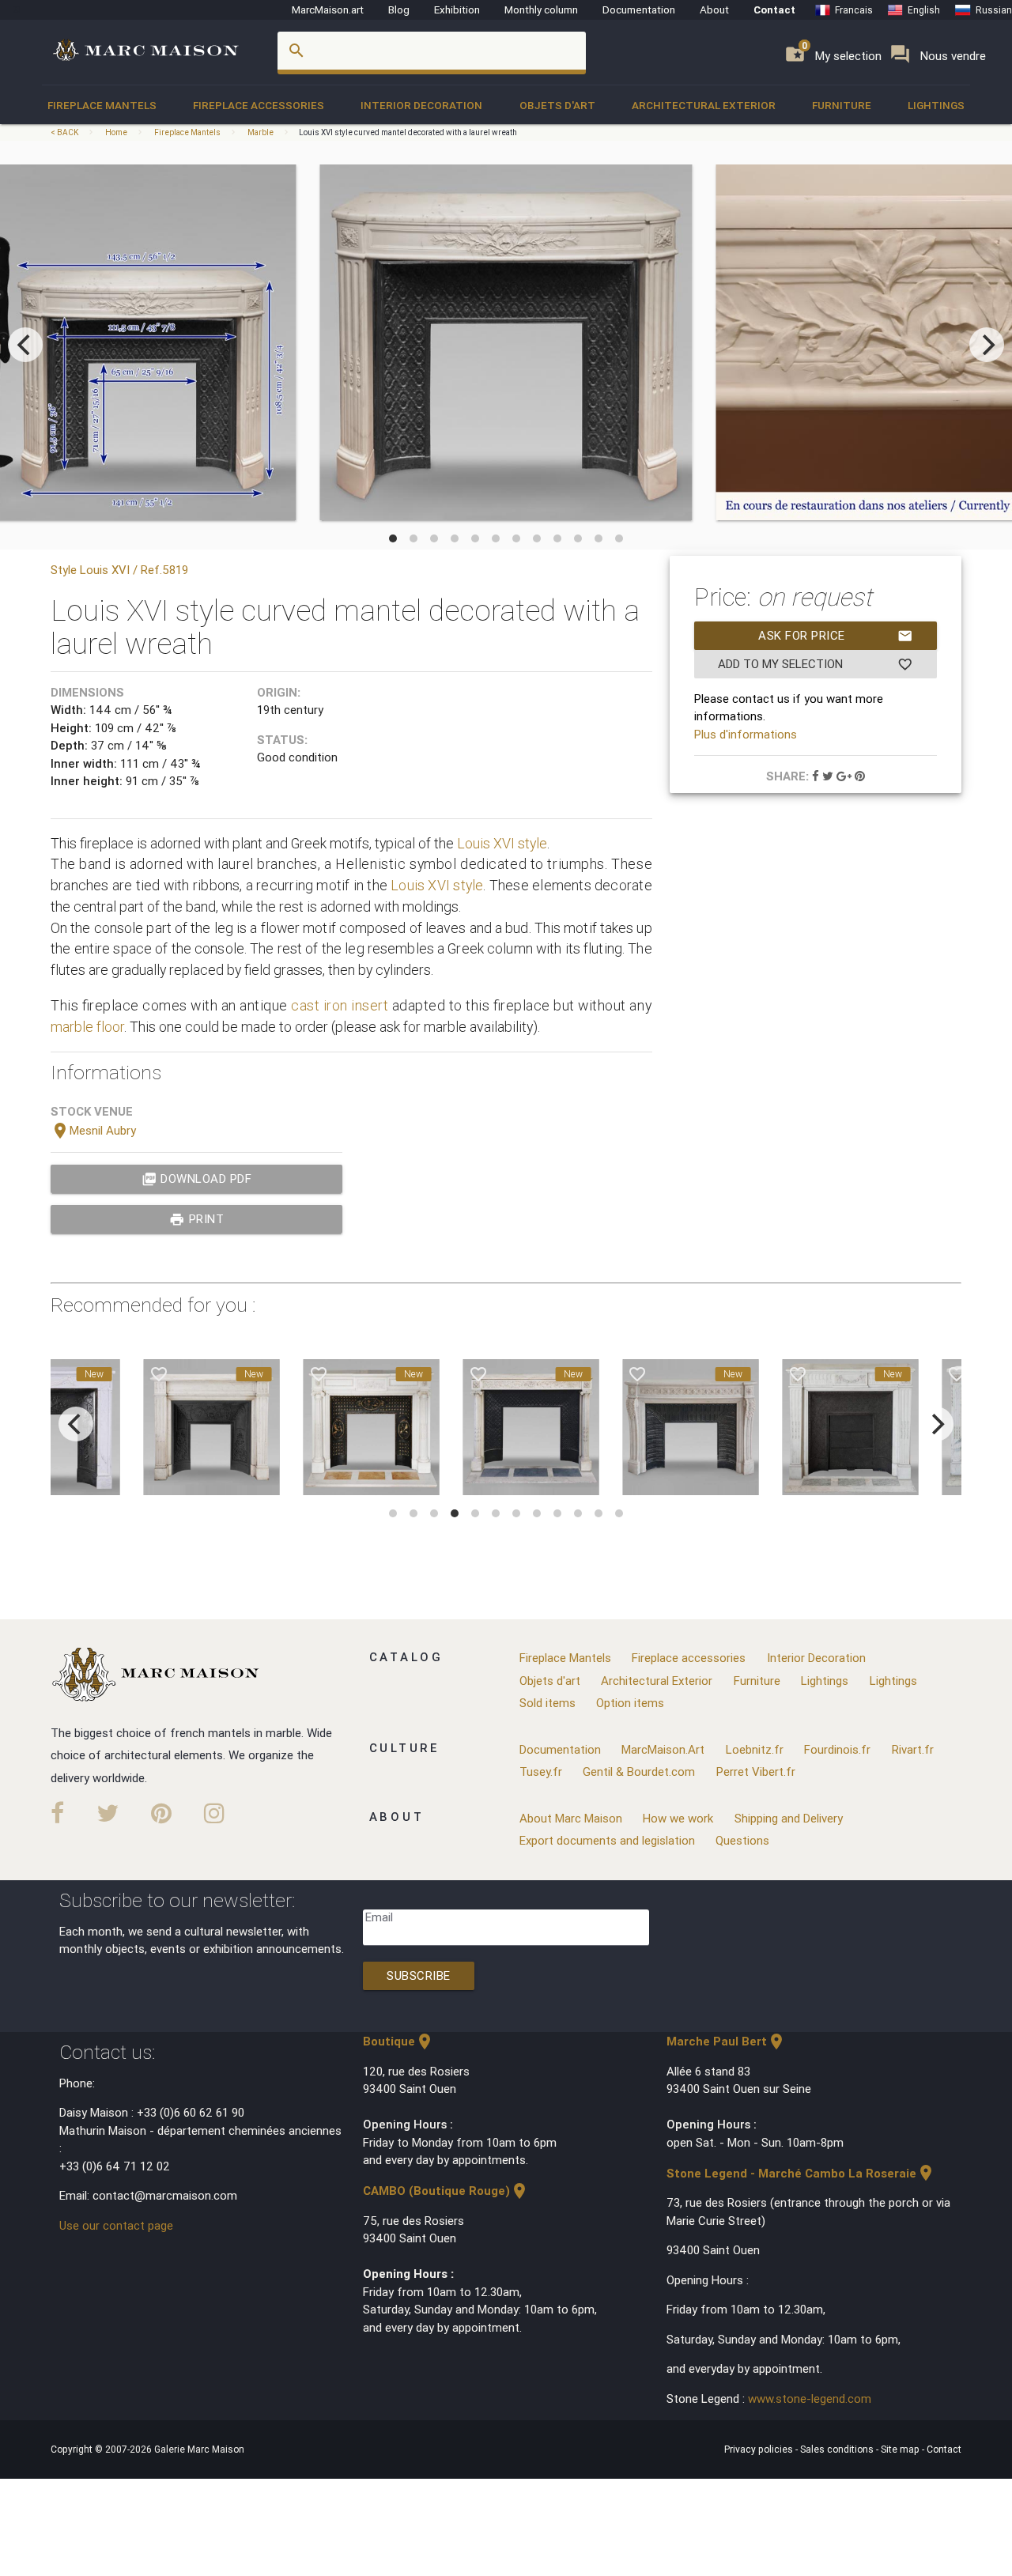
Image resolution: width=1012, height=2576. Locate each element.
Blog (399, 9)
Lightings (936, 105)
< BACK (65, 132)
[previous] (25, 345)
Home (116, 132)
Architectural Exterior (704, 105)
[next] (987, 345)
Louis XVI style (502, 843)
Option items (630, 1703)
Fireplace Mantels (102, 105)
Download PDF (197, 1179)
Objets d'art (557, 105)
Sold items (548, 1703)
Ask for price (836, 636)
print (196, 1219)
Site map (901, 2449)
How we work (678, 1818)
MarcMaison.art (328, 9)
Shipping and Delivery (789, 1818)
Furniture (842, 105)
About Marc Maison (571, 1818)
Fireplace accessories (259, 105)
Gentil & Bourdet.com (639, 1771)
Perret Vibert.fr (756, 1771)
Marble (261, 132)
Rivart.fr (913, 1749)
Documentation (639, 9)
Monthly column (541, 9)
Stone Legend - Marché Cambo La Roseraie (801, 2173)
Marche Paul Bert (726, 2041)
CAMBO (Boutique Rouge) (446, 2191)
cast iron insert (340, 1005)
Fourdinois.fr (837, 1749)
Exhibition (457, 9)
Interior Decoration (421, 105)
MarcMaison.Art (663, 1749)
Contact (774, 9)
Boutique (398, 2041)
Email (379, 1917)
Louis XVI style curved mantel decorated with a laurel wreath (408, 132)
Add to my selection (815, 664)
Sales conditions (838, 2449)
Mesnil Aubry (93, 1130)
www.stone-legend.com (810, 2398)
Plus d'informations (746, 734)
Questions (742, 1840)
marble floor (87, 1027)
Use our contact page (116, 2225)
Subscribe (419, 1975)
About (714, 9)
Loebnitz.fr (755, 1749)
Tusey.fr (541, 1771)
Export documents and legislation (607, 1840)
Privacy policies (760, 2449)
